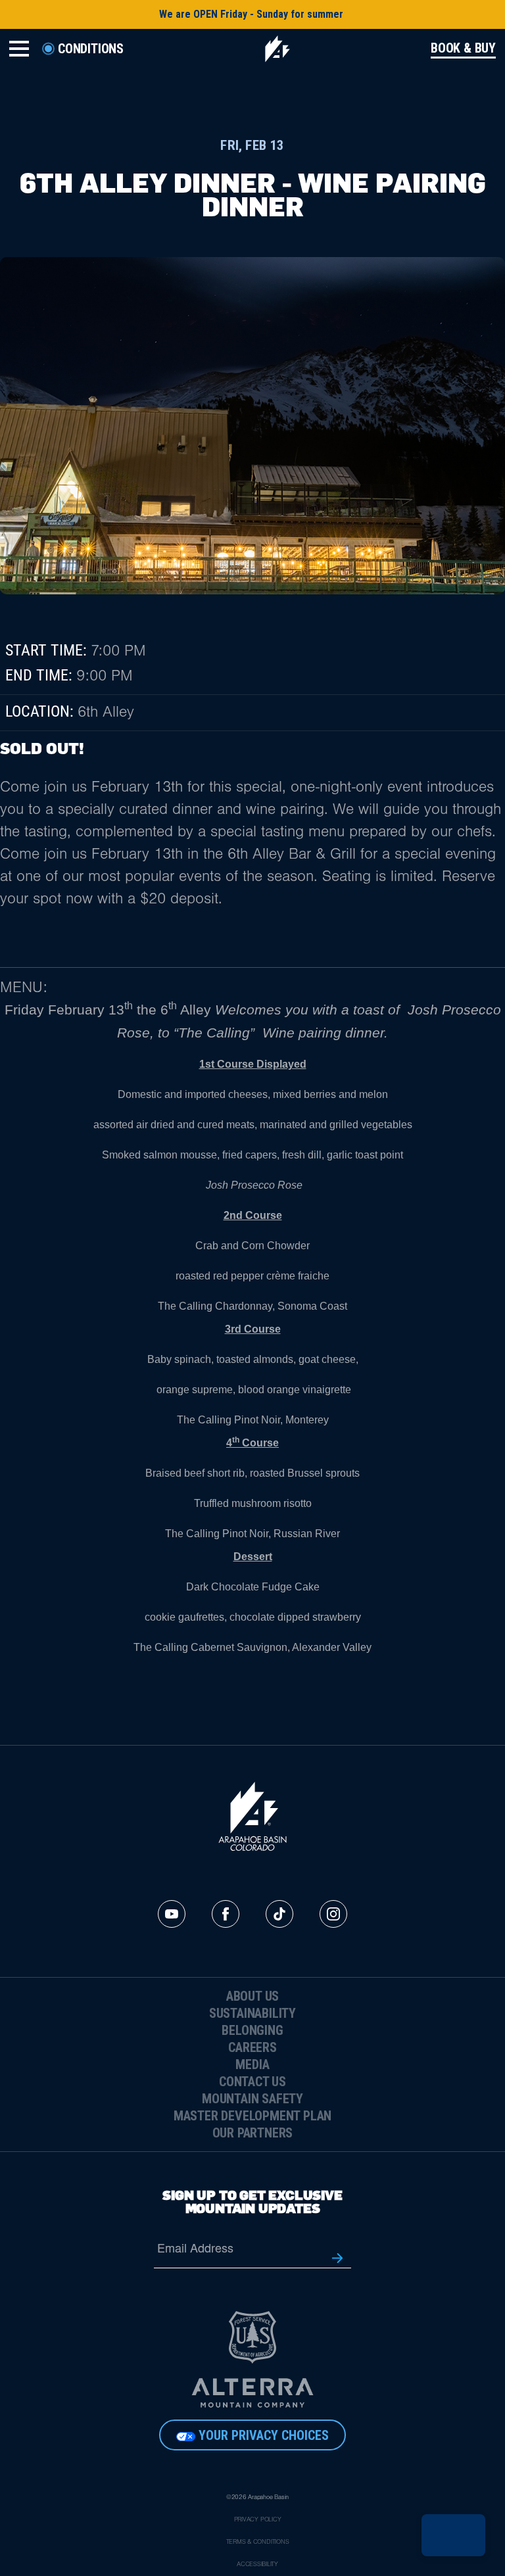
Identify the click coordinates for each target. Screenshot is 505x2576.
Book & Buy (463, 48)
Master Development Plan (252, 2116)
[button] (453, 2535)
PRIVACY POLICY (258, 2520)
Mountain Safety (252, 2099)
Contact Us (252, 2082)
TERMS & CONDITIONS (258, 2542)
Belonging (252, 2030)
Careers (252, 2047)
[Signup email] (337, 2257)
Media (252, 2064)
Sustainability (252, 2013)
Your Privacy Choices (264, 2435)
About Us (252, 1996)
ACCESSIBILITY (257, 2565)
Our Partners (253, 2133)
